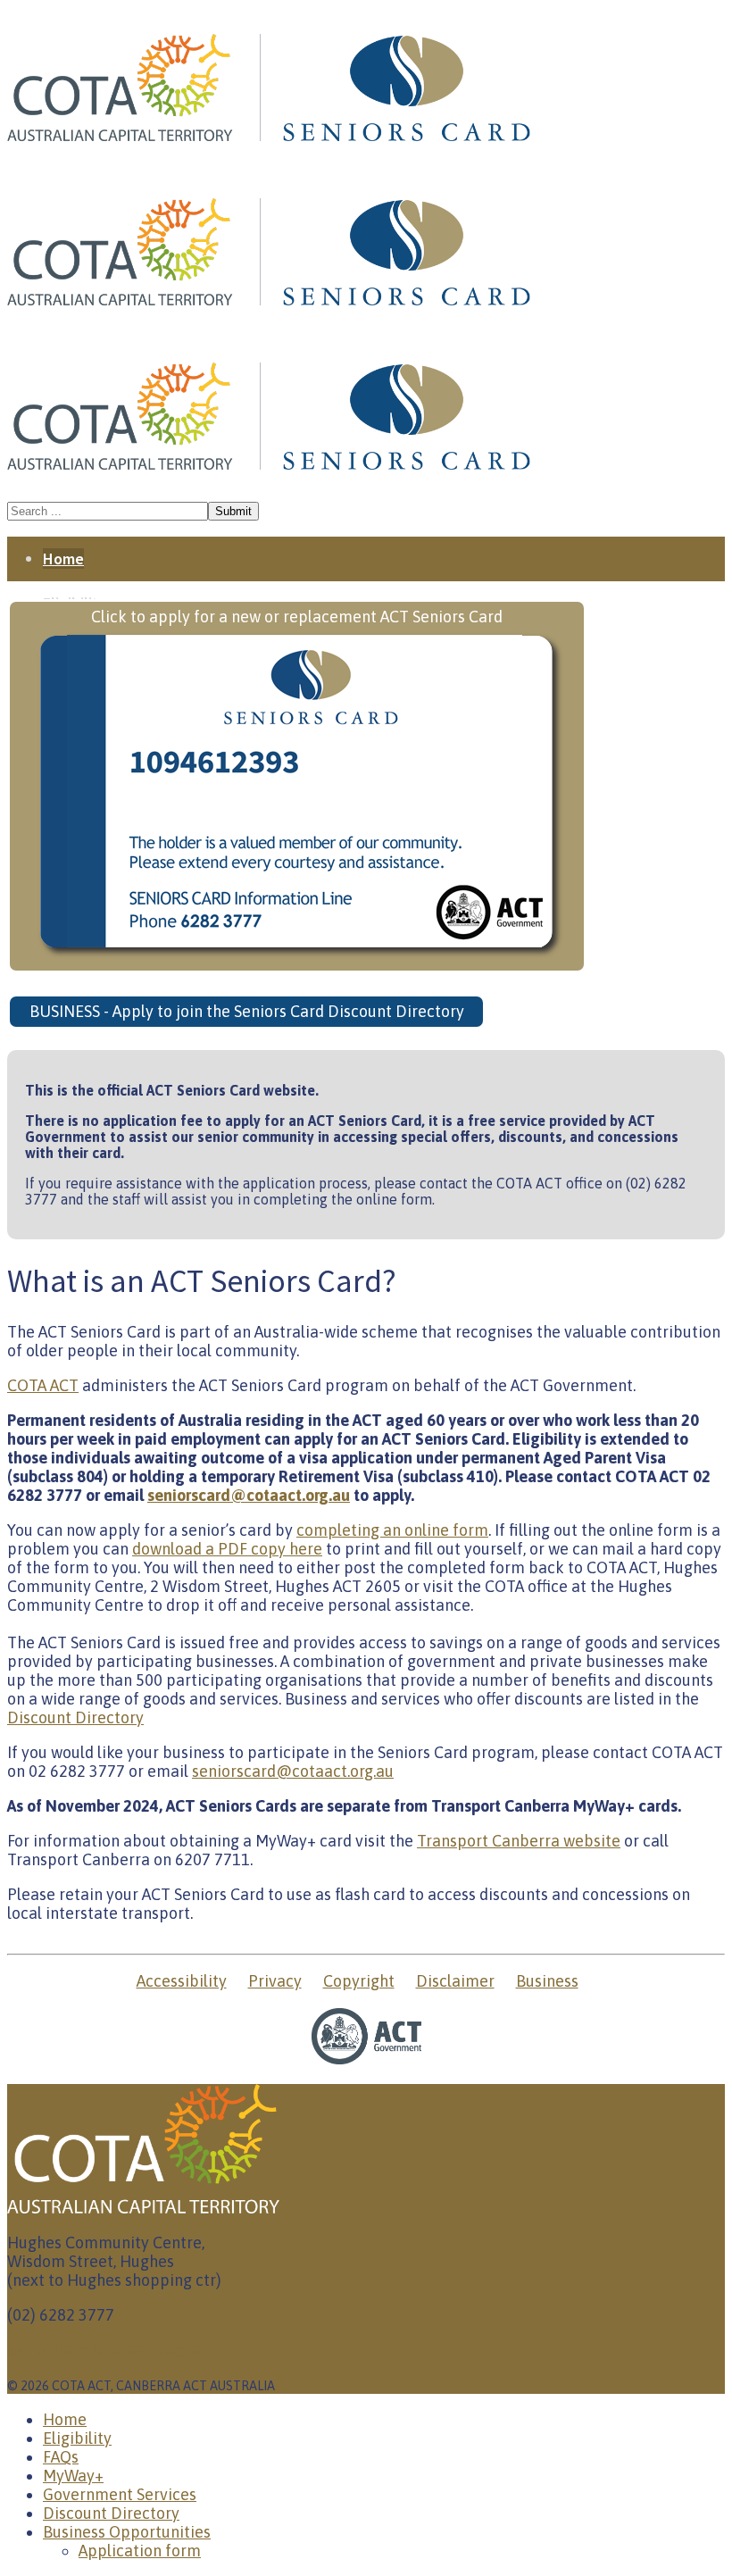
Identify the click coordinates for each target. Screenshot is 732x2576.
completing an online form (392, 1530)
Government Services (120, 2494)
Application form (140, 2551)
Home (63, 559)
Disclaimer (455, 1981)
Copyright (359, 1981)
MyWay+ (73, 2476)
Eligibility (77, 2438)
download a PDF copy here (227, 1549)
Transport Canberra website (519, 1841)
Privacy (275, 1981)
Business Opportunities (127, 2532)
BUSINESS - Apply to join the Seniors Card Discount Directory (247, 1011)
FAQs (61, 2457)
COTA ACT (43, 1385)
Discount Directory (75, 1717)
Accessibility (182, 1981)
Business (547, 1981)
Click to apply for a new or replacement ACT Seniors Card (297, 617)
